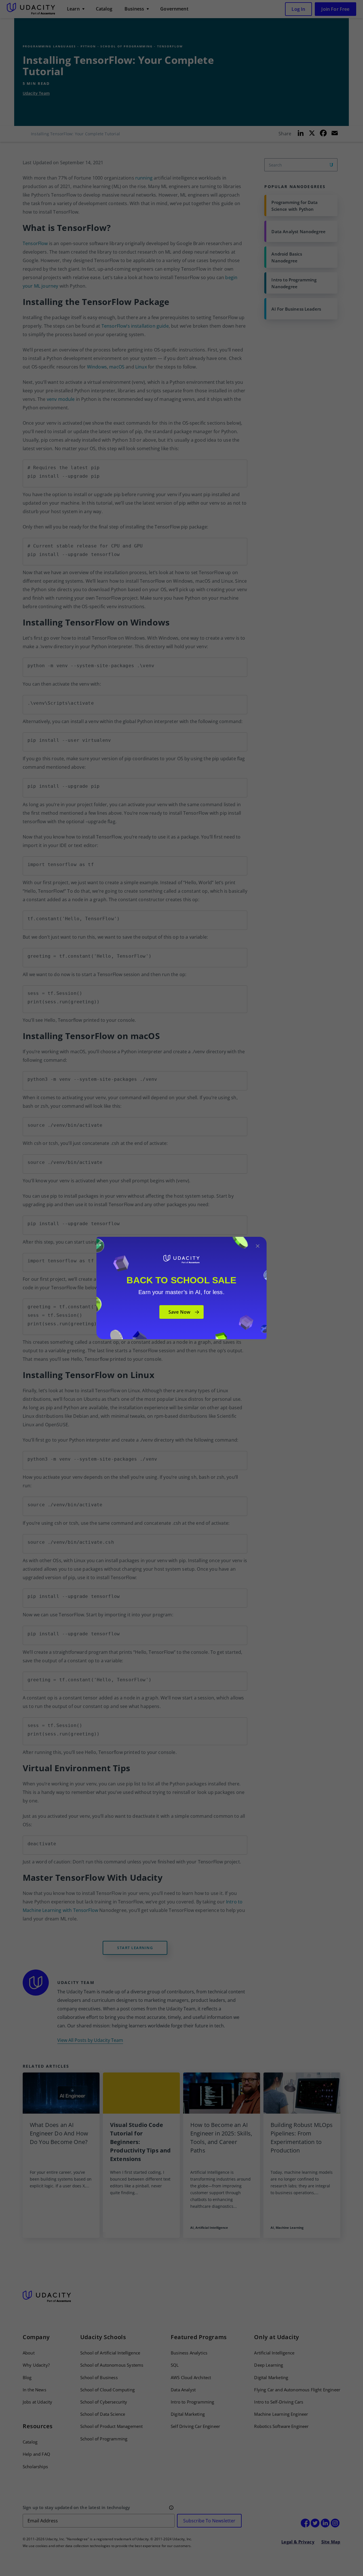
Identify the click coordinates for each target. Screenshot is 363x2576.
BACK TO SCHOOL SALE (181, 1280)
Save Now (179, 1312)
